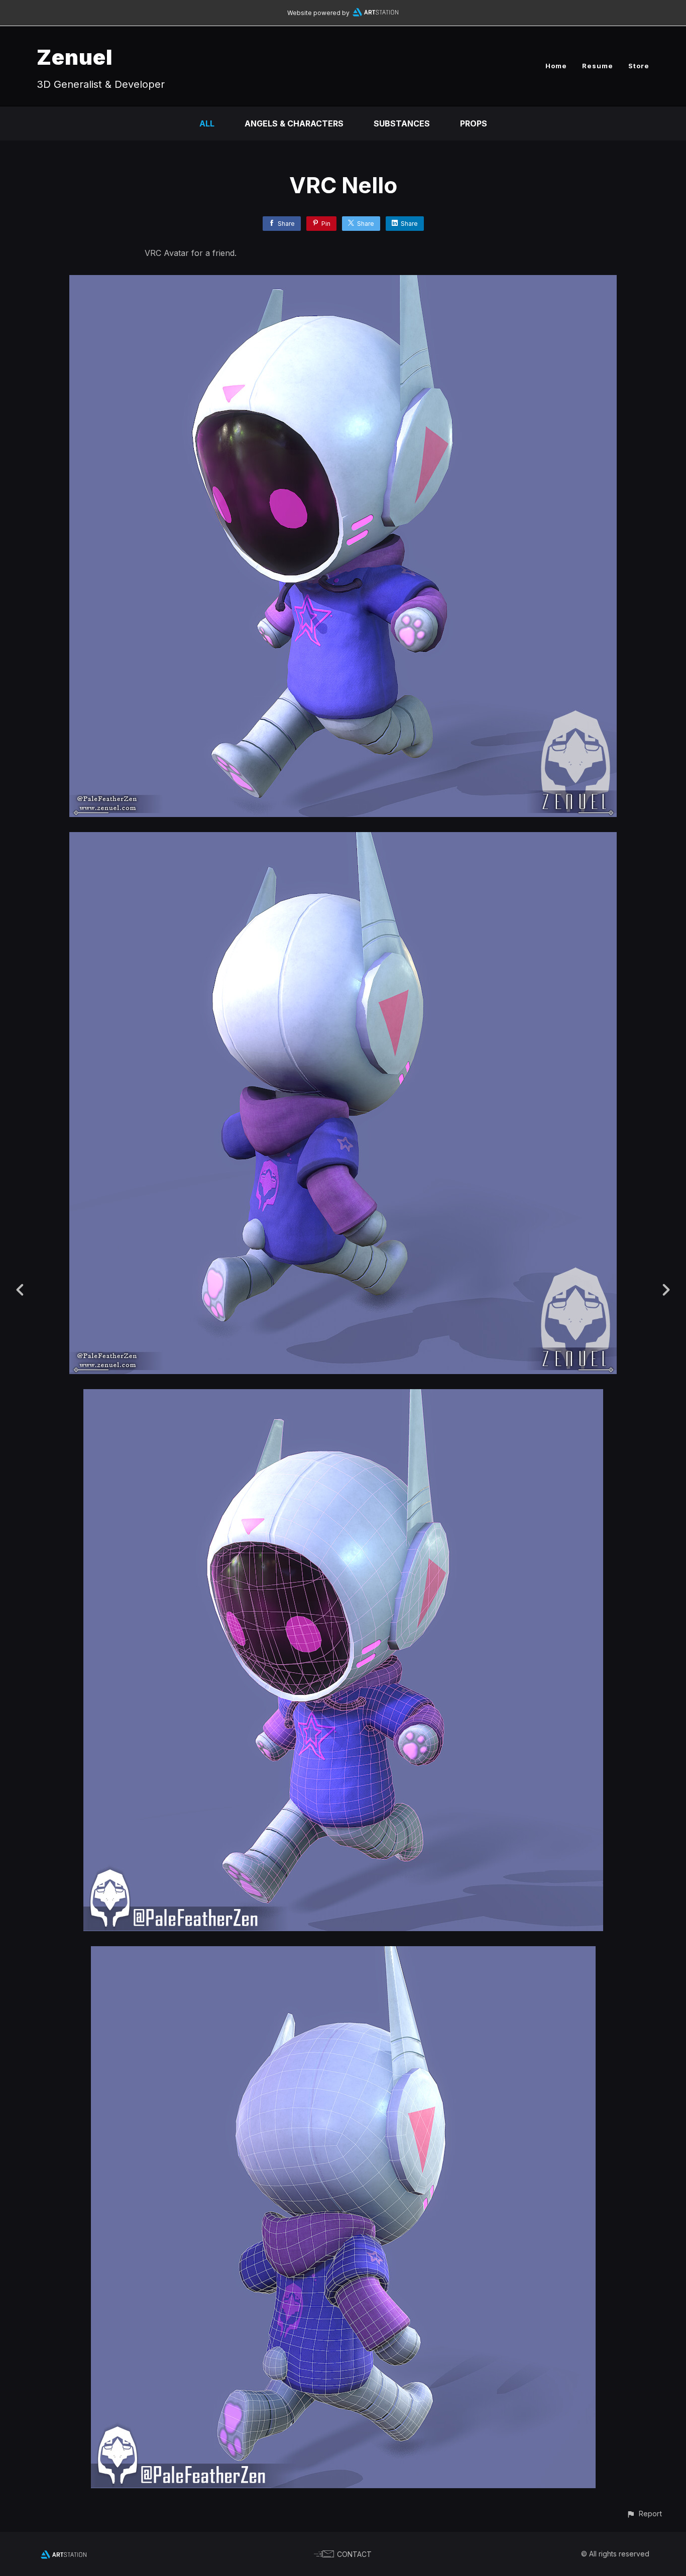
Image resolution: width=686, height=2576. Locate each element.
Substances (402, 123)
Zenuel (75, 57)
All (207, 123)
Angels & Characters (294, 123)
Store (639, 66)
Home (556, 66)
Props (474, 123)
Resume (598, 66)
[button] (644, 2514)
